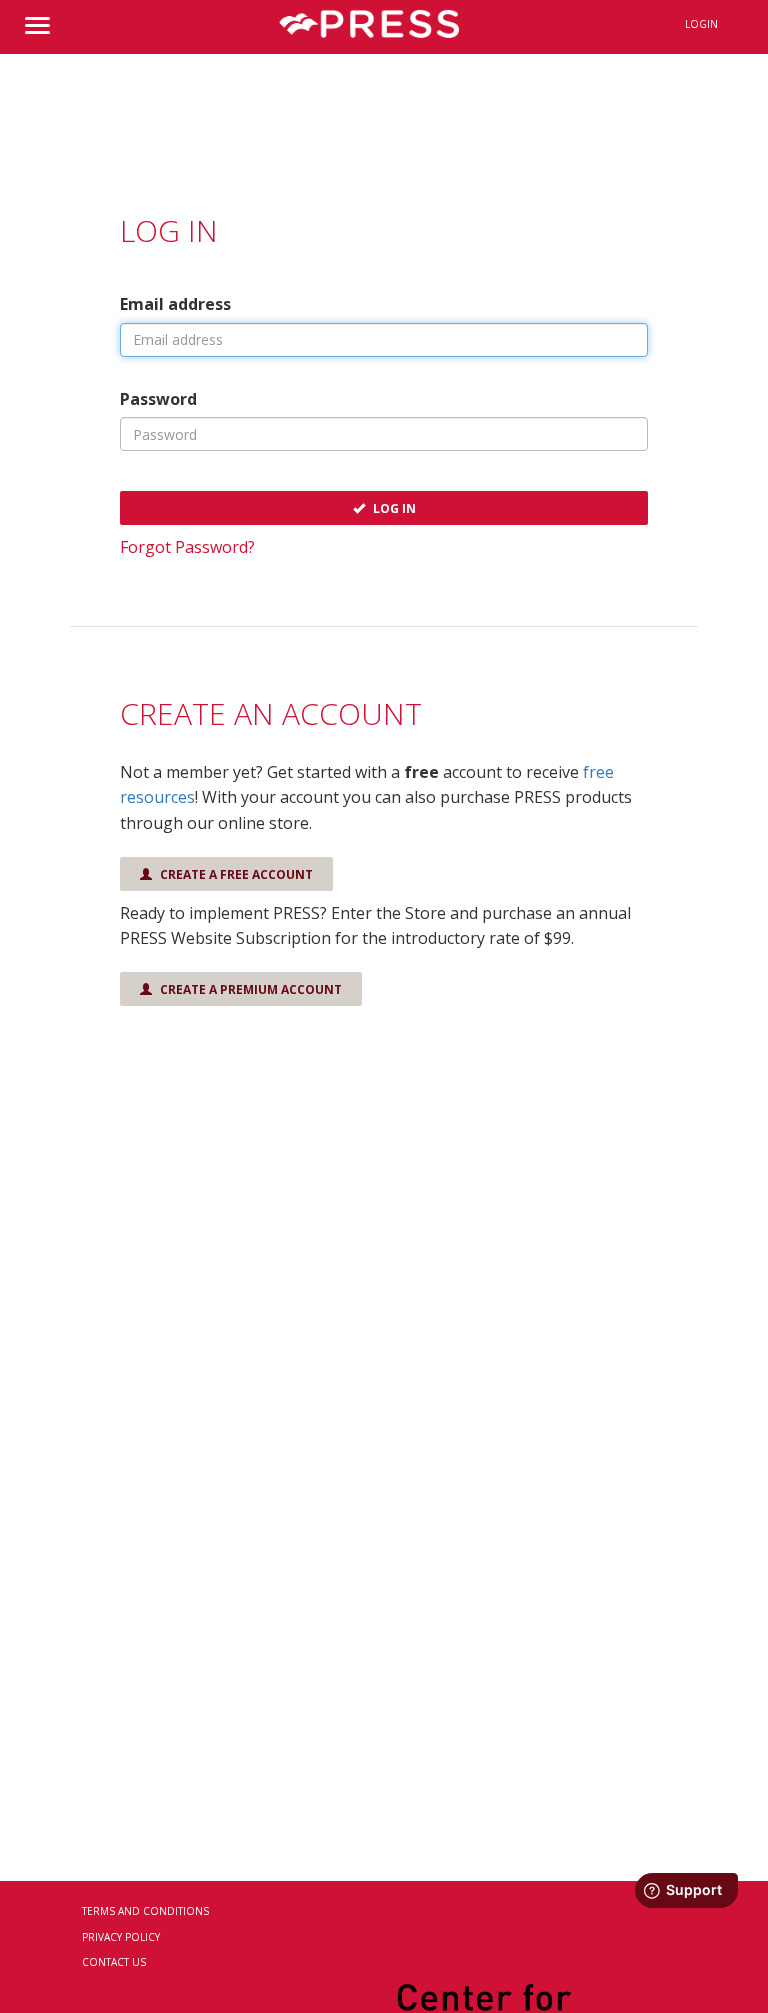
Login (701, 24)
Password (158, 399)
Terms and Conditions (145, 1911)
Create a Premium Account (249, 989)
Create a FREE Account (235, 874)
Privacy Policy (121, 1937)
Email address (175, 304)
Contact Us (114, 1962)
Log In (393, 508)
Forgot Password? (187, 547)
